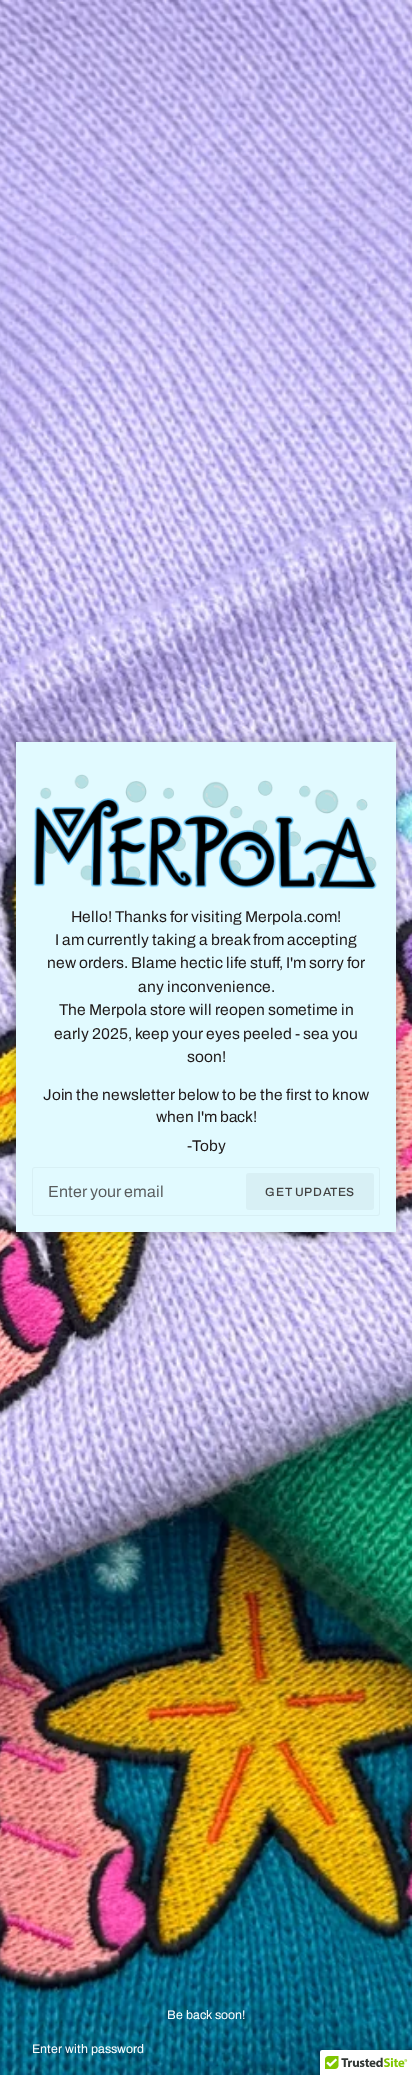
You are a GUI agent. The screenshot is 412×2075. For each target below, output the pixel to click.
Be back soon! (206, 2015)
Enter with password (88, 2049)
